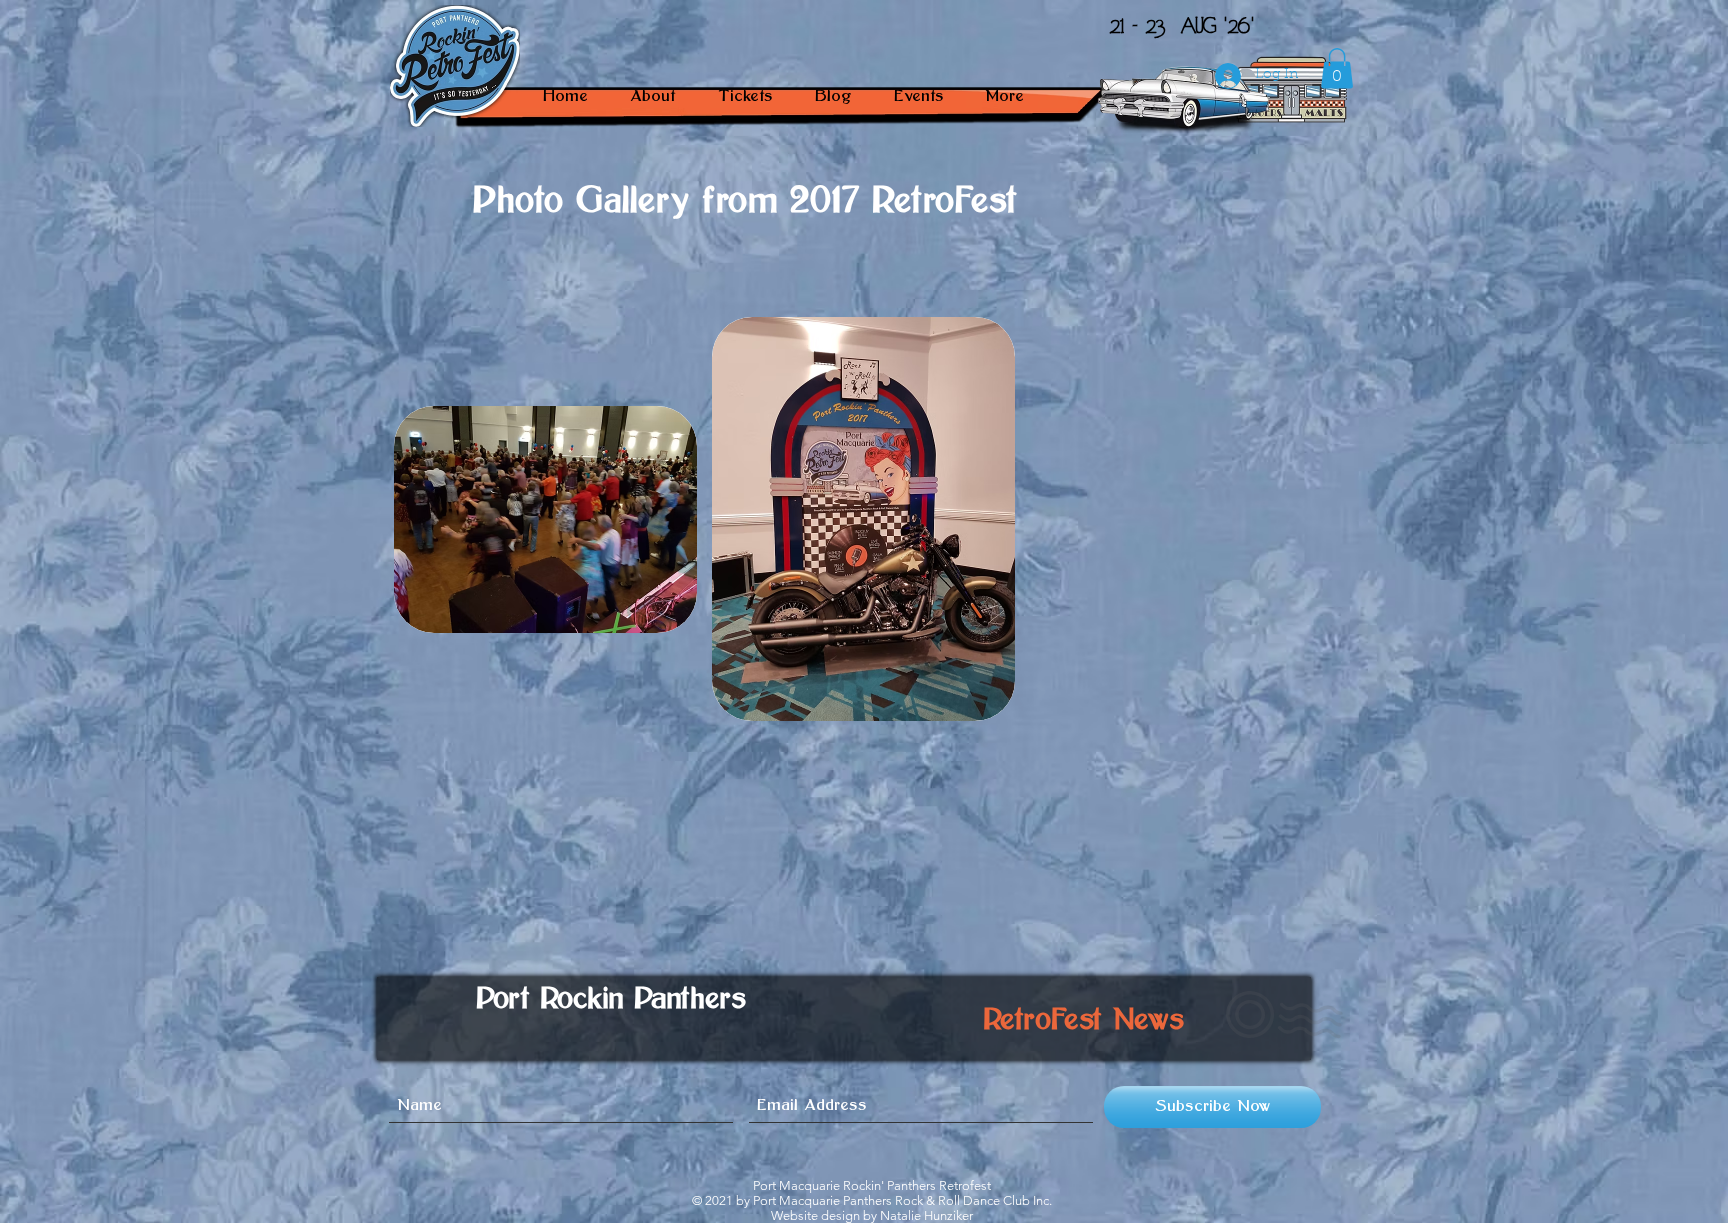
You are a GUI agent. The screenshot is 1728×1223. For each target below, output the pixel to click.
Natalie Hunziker (926, 1215)
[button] (918, 96)
